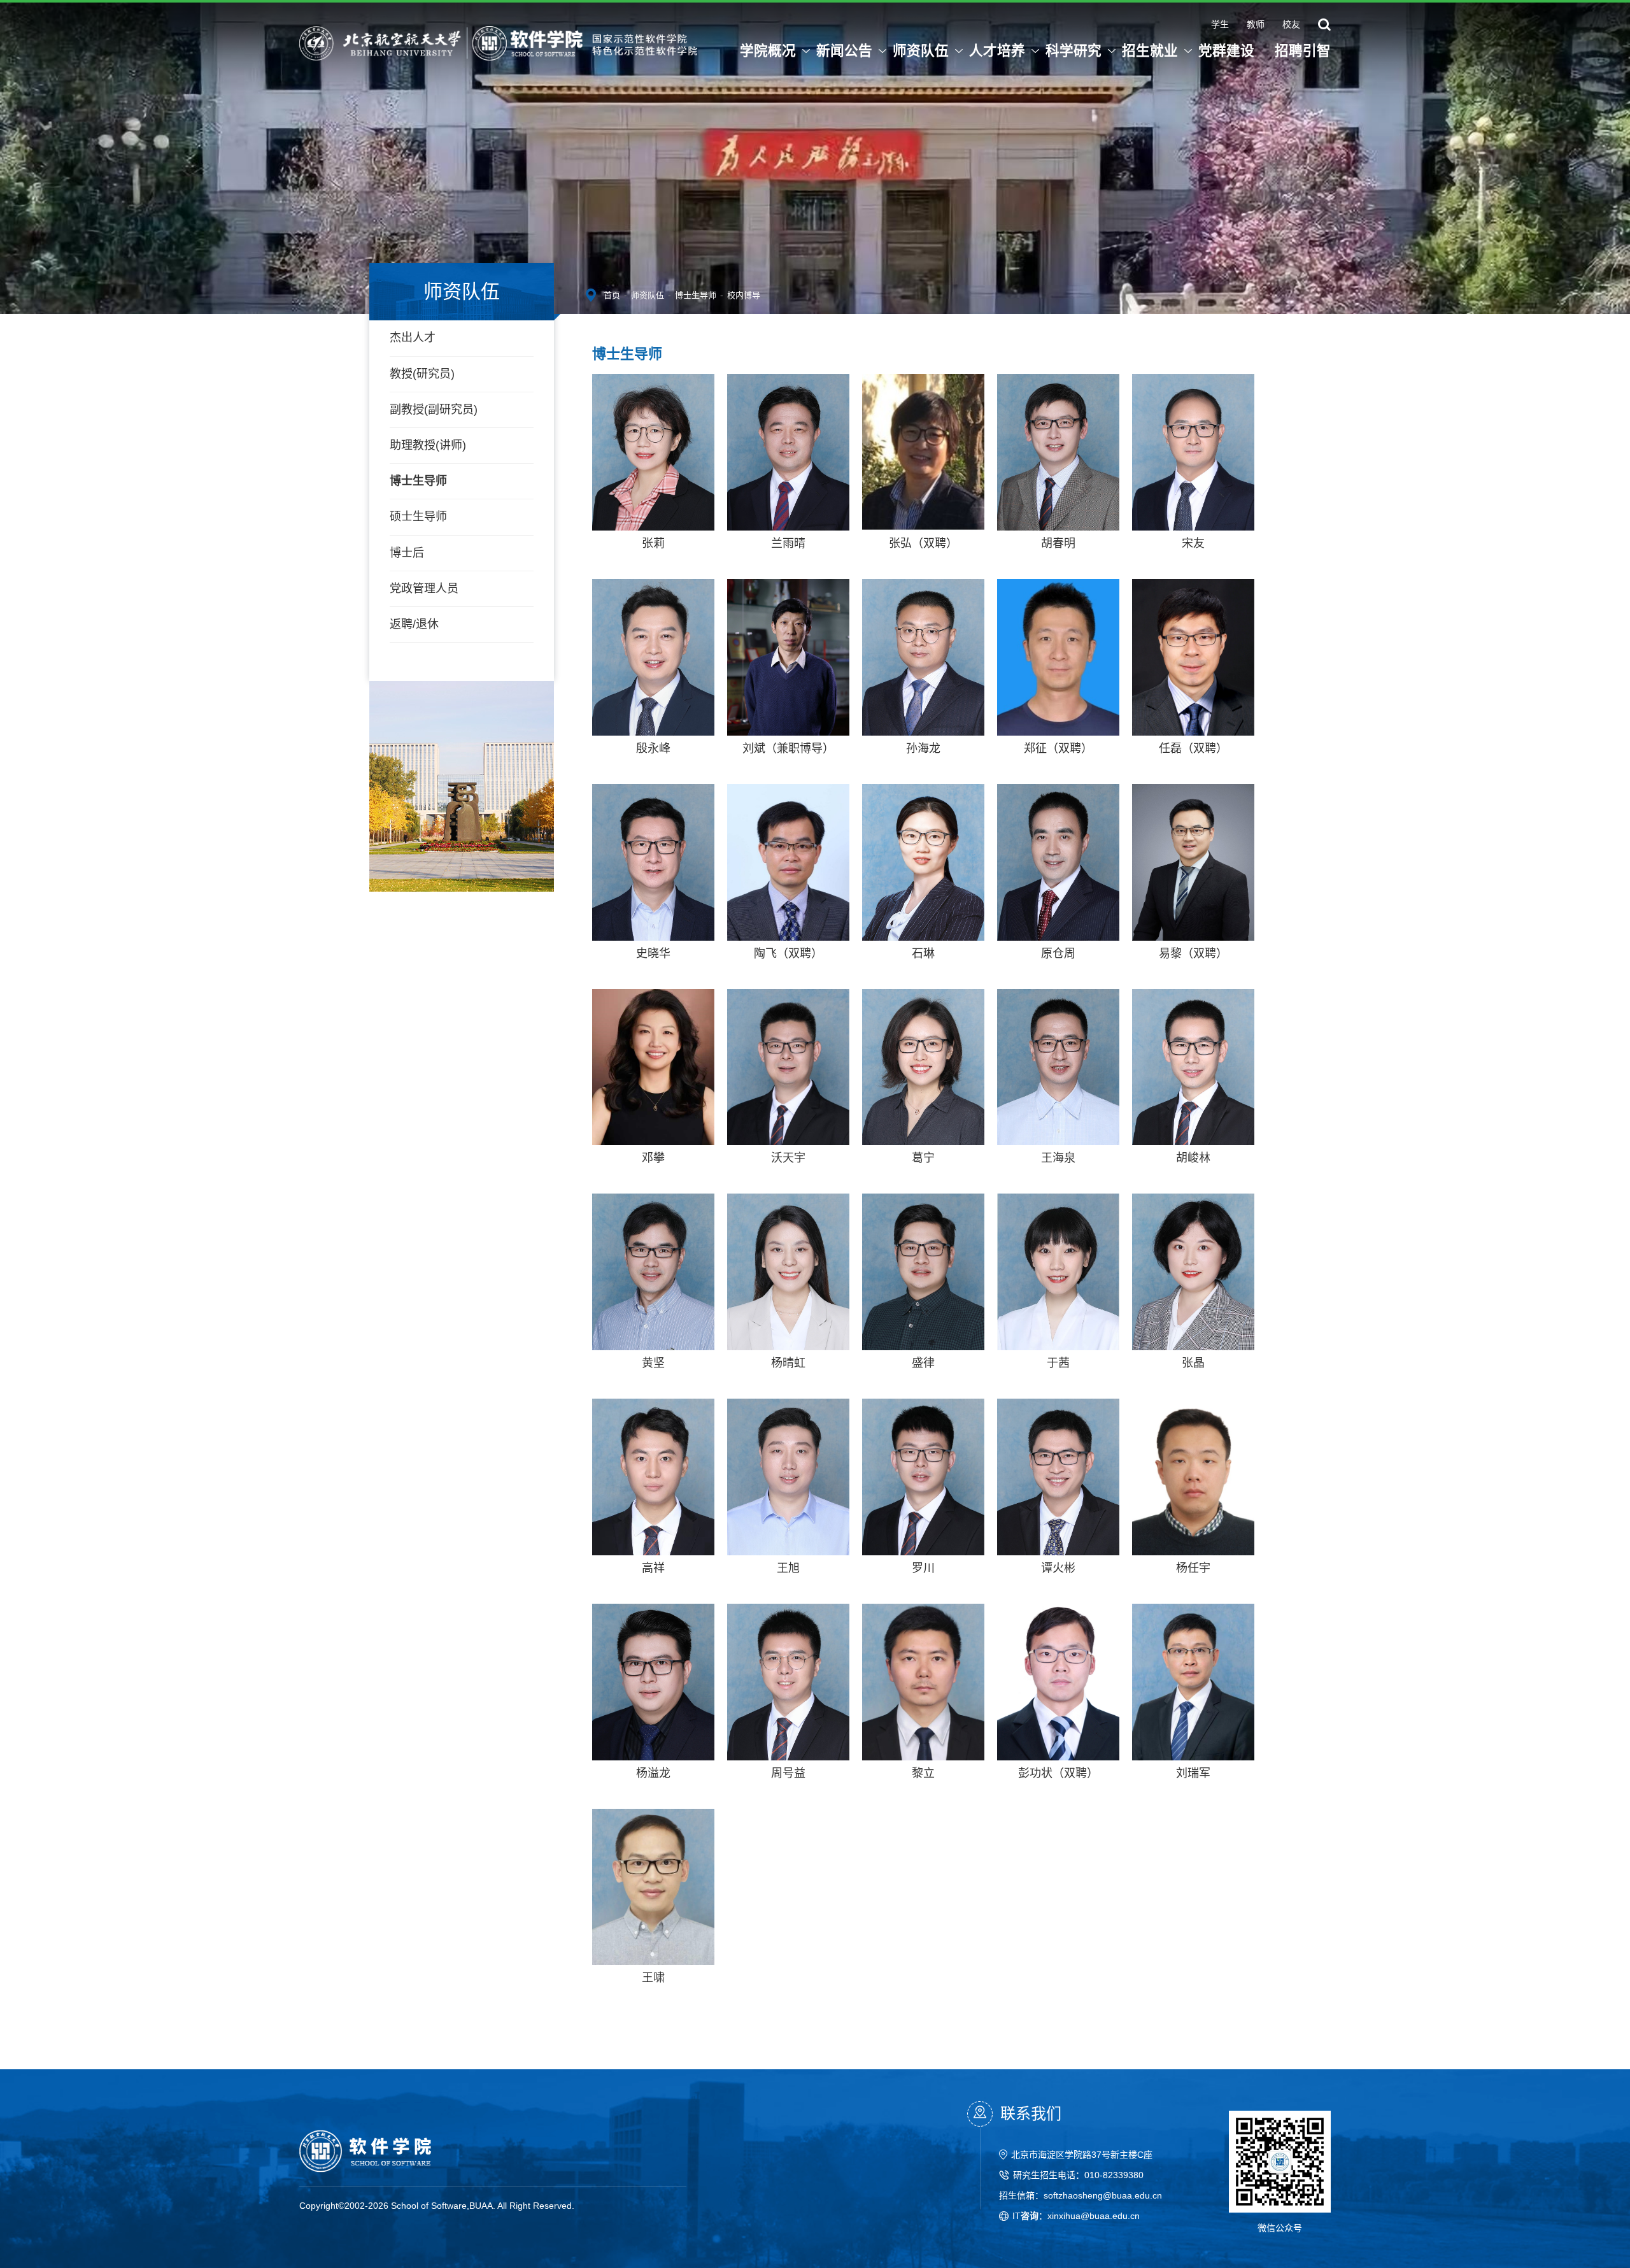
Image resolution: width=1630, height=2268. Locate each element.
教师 (1256, 25)
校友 (1291, 25)
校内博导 (744, 295)
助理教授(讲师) (428, 445)
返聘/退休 (414, 624)
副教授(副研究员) (434, 410)
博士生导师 (418, 481)
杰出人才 (413, 338)
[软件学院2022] (498, 38)
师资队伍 (648, 295)
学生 (1220, 25)
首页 (612, 295)
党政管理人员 (424, 588)
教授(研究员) (422, 374)
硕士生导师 (418, 517)
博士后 (407, 553)
